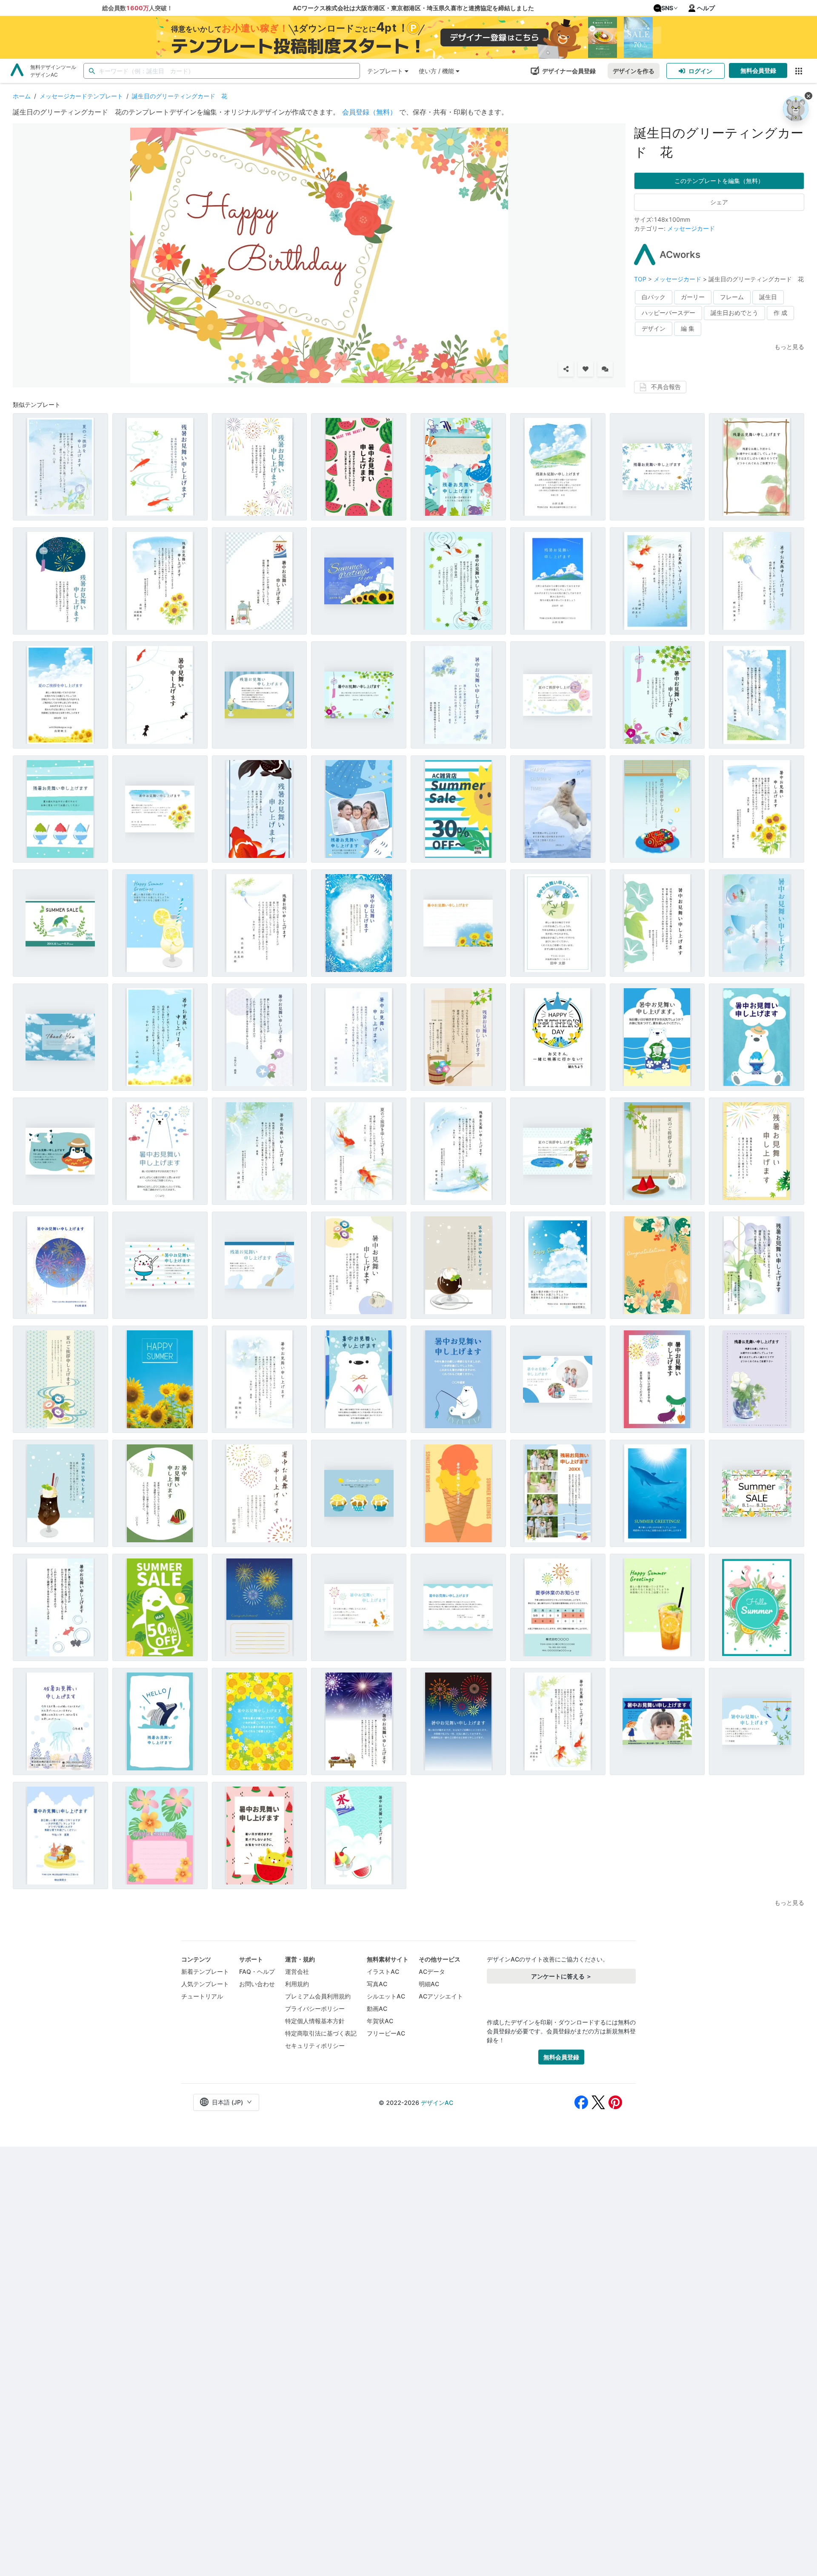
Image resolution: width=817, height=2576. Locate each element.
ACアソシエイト (441, 1996)
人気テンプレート (205, 1984)
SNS (667, 8)
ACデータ (432, 1971)
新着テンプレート (205, 1971)
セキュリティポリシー (315, 2046)
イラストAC (383, 1971)
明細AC (429, 1984)
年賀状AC (380, 2021)
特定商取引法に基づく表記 (321, 2033)
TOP (641, 279)
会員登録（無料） (369, 112)
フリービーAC (386, 2033)
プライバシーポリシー (315, 2008)
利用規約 (297, 1984)
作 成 (780, 313)
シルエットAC (386, 1996)
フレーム (732, 297)
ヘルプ (706, 8)
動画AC (377, 2008)
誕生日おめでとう (734, 313)
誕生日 (768, 297)
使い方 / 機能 (436, 71)
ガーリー (693, 297)
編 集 (688, 328)
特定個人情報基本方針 (315, 2021)
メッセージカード (691, 228)
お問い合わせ (257, 1984)
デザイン (654, 328)
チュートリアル (202, 1996)
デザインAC (437, 2103)
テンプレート (385, 71)
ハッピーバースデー (668, 313)
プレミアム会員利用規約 (318, 1996)
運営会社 (297, 1971)
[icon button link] (798, 71)
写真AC (377, 1984)
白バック (654, 297)
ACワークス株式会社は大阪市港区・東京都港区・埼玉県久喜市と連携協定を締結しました (413, 8)
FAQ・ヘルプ (257, 1971)
